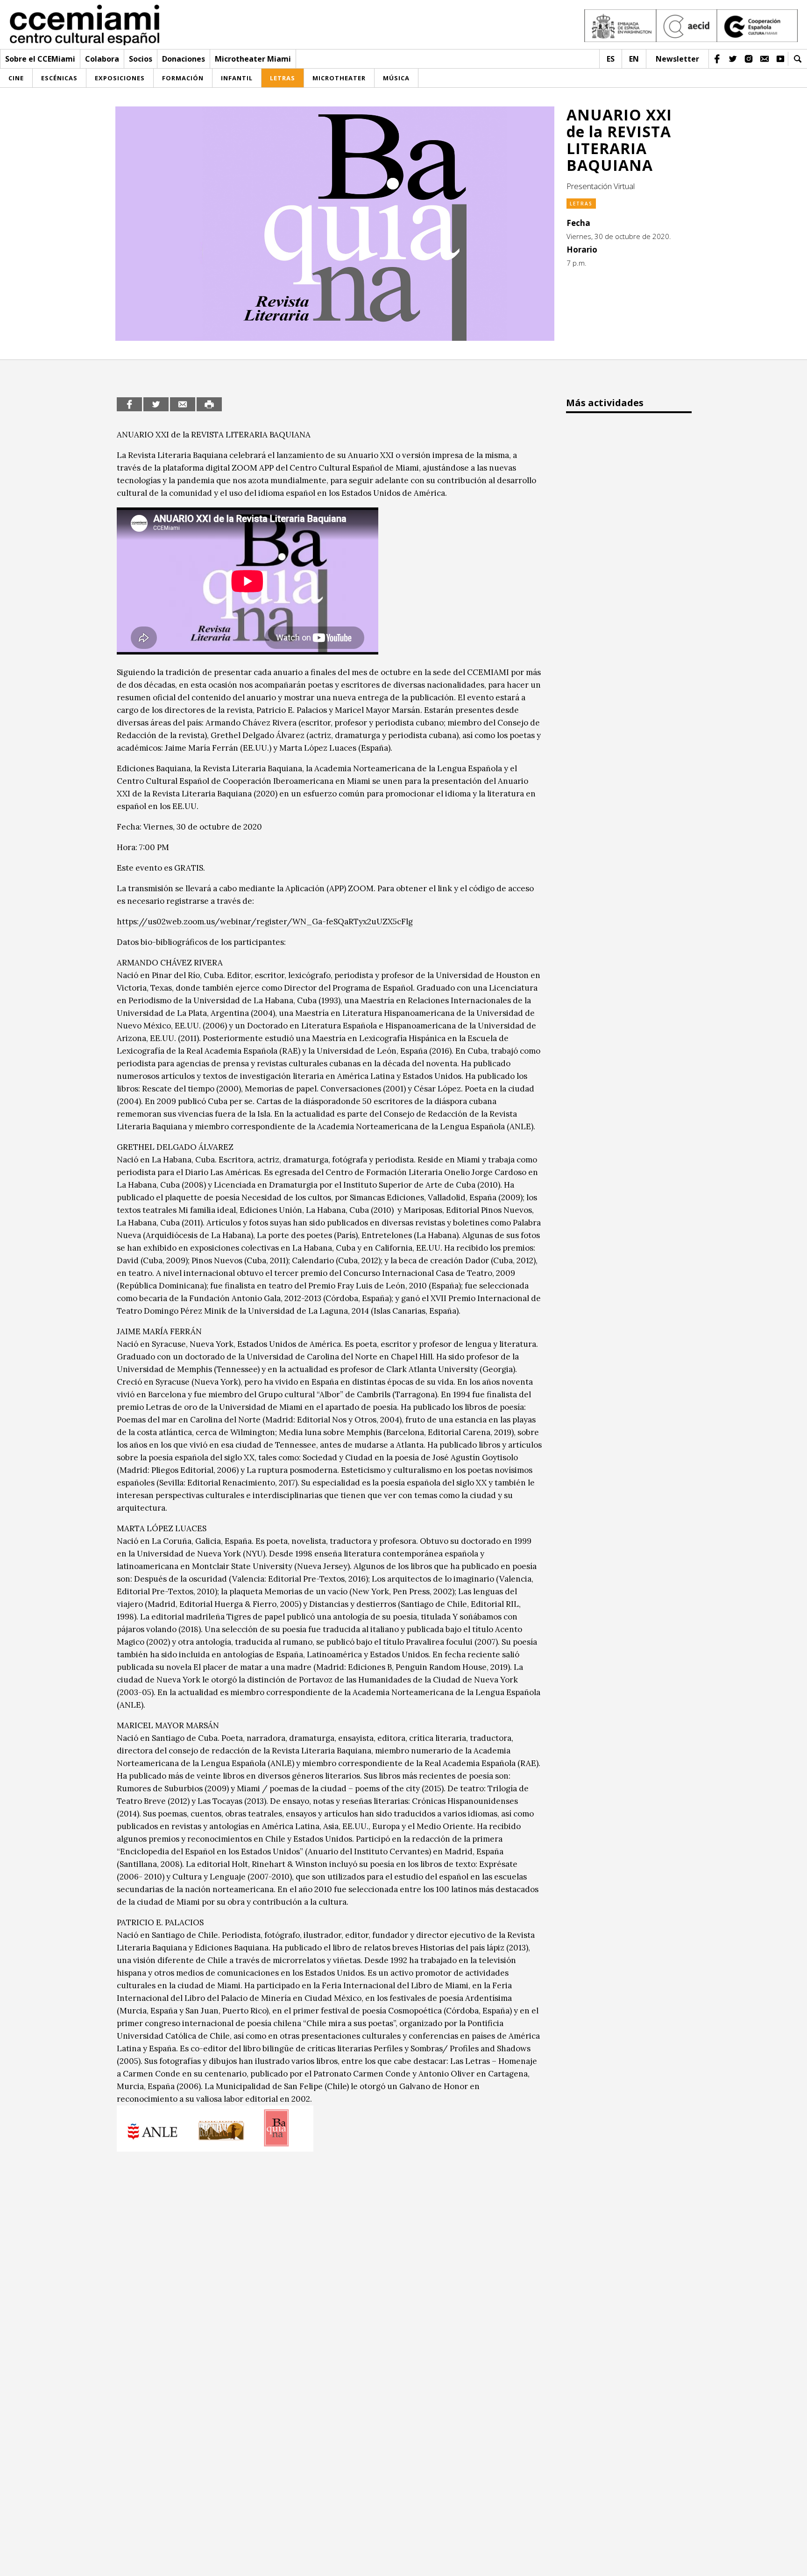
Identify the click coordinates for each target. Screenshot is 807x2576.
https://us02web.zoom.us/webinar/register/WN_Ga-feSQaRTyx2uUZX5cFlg (265, 922)
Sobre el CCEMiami (40, 59)
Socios (141, 59)
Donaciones (184, 59)
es (611, 59)
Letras (581, 204)
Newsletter (677, 59)
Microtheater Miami (253, 59)
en (634, 59)
